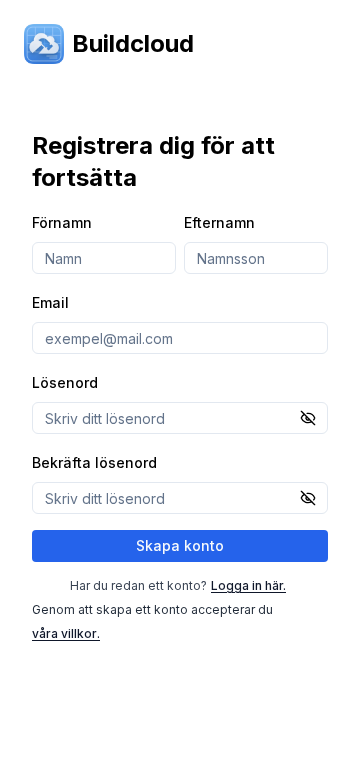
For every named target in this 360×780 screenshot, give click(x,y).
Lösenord (65, 382)
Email (50, 302)
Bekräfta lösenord (94, 462)
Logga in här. (248, 585)
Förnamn (62, 222)
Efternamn (219, 222)
